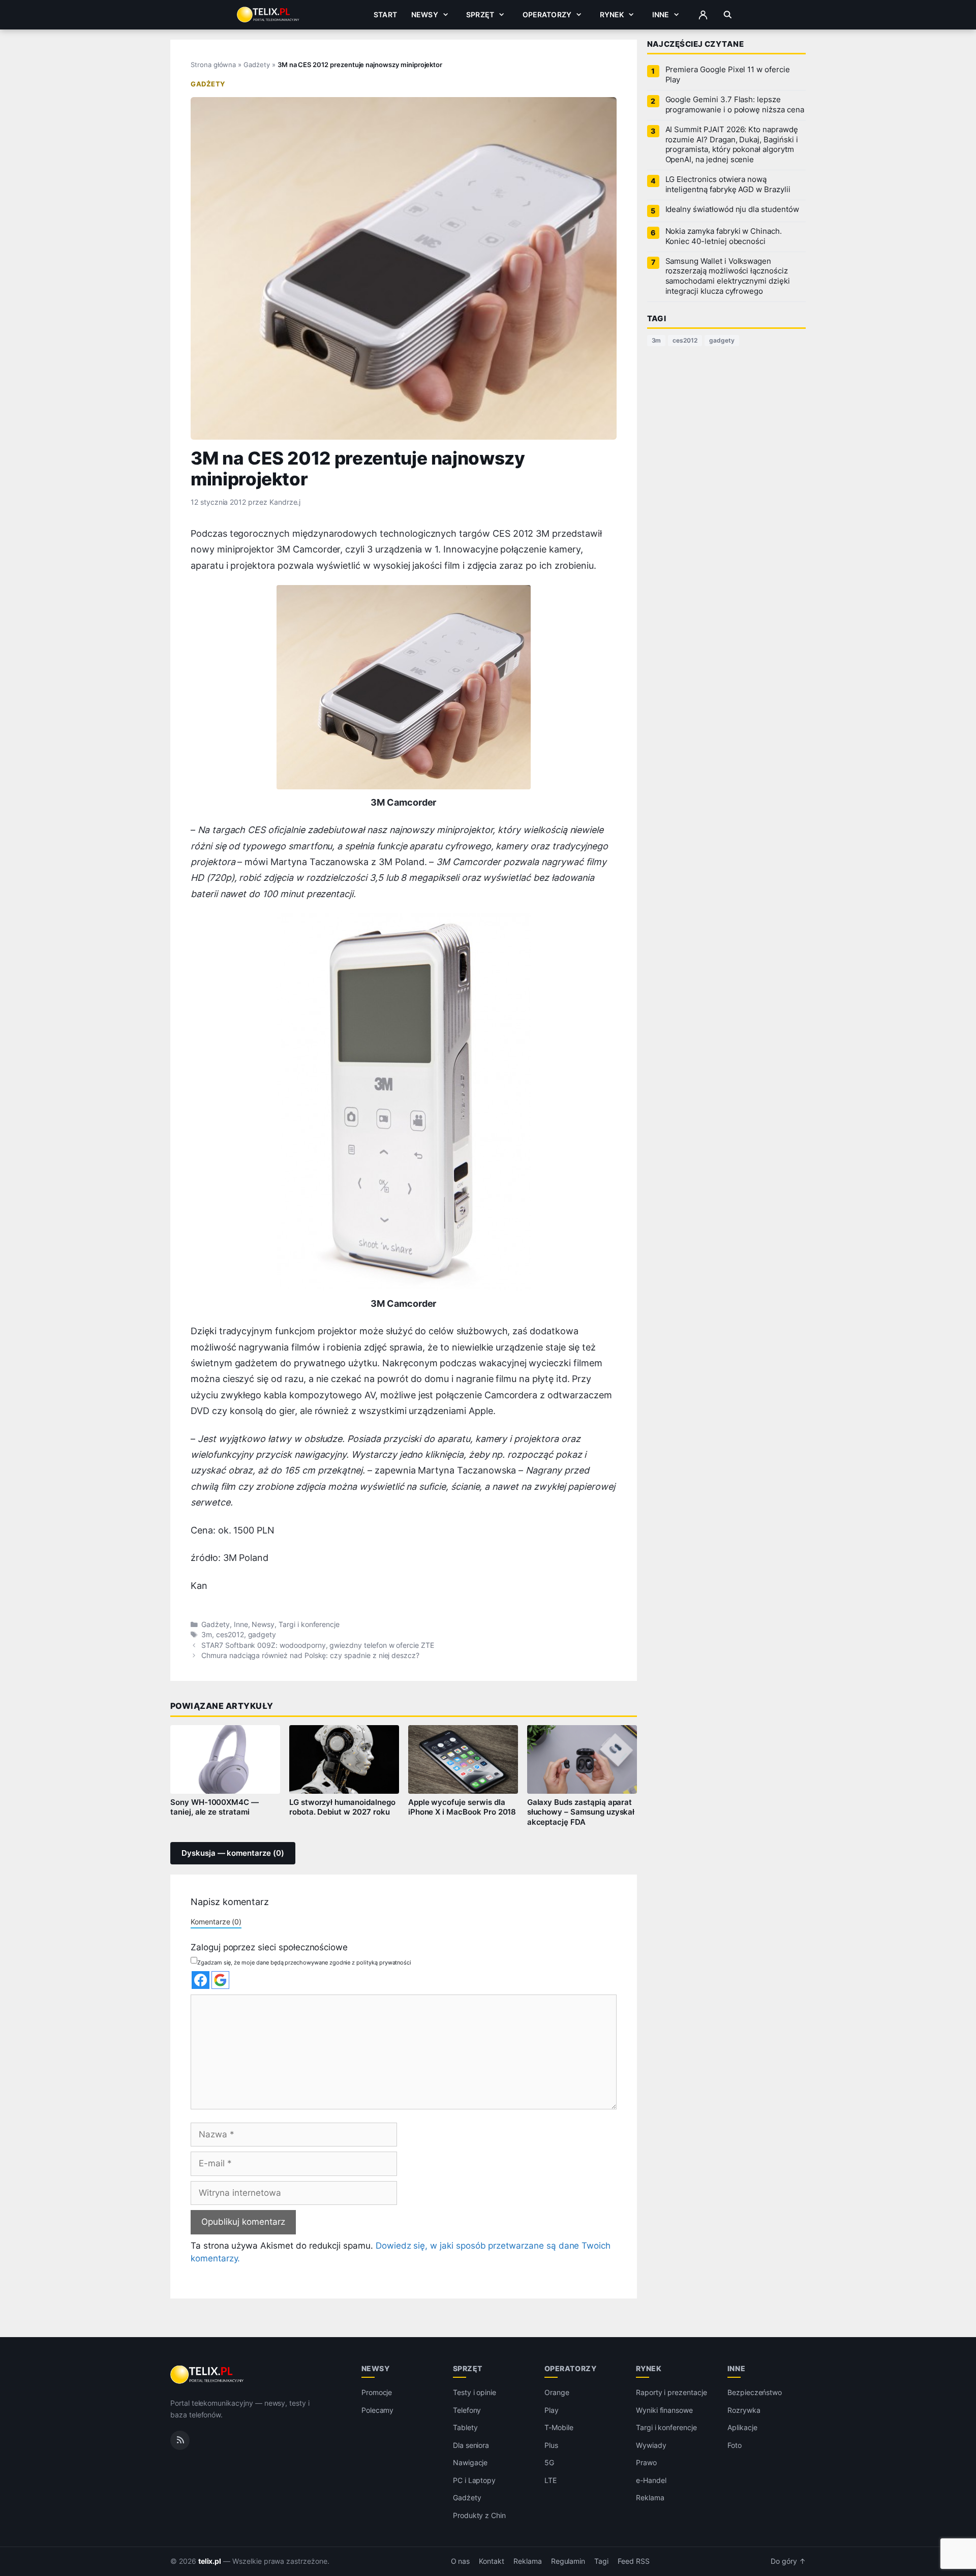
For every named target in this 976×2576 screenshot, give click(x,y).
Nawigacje (470, 2462)
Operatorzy (547, 14)
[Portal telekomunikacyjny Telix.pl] (208, 2375)
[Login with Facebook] (201, 1980)
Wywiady (651, 2445)
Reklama (650, 2497)
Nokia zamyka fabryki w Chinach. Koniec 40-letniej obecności (724, 236)
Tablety (465, 2427)
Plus (551, 2445)
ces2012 (230, 1635)
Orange (557, 2392)
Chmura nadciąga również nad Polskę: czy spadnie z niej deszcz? (310, 1655)
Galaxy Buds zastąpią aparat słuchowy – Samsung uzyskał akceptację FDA (581, 1813)
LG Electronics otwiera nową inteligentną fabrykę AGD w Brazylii (728, 185)
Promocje (377, 2392)
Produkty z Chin (479, 2515)
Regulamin (568, 2561)
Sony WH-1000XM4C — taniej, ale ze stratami (215, 1807)
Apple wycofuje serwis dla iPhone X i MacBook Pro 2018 (462, 1807)
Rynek (612, 14)
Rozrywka (744, 2410)
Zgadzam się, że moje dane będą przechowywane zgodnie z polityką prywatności (304, 1962)
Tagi (601, 2561)
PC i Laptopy (474, 2480)
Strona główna (213, 65)
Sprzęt (480, 14)
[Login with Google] (220, 1980)
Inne (661, 14)
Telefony (467, 2410)
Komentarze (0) (216, 1922)
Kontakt (492, 2561)
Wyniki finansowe (664, 2410)
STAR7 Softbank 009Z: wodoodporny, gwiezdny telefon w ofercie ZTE (318, 1645)
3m (207, 1635)
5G (549, 2462)
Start (385, 14)
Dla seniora (471, 2445)
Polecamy (378, 2410)
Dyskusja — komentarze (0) (233, 1853)
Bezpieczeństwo (755, 2392)
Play (552, 2410)
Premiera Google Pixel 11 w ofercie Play (728, 75)
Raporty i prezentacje (672, 2392)
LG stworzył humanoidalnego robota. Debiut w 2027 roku (342, 1807)
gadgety (262, 1635)
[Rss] (180, 2440)
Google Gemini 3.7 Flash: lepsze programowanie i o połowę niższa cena (735, 105)
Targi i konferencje (309, 1624)
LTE (551, 2480)
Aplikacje (742, 2427)
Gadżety (257, 65)
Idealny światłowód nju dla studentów (732, 209)
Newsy (425, 14)
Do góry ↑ (788, 2561)
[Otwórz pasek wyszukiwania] (728, 15)
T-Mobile (559, 2427)
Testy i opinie (475, 2392)
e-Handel (651, 2480)
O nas (461, 2561)
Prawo (646, 2462)
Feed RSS (634, 2561)
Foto (735, 2445)
